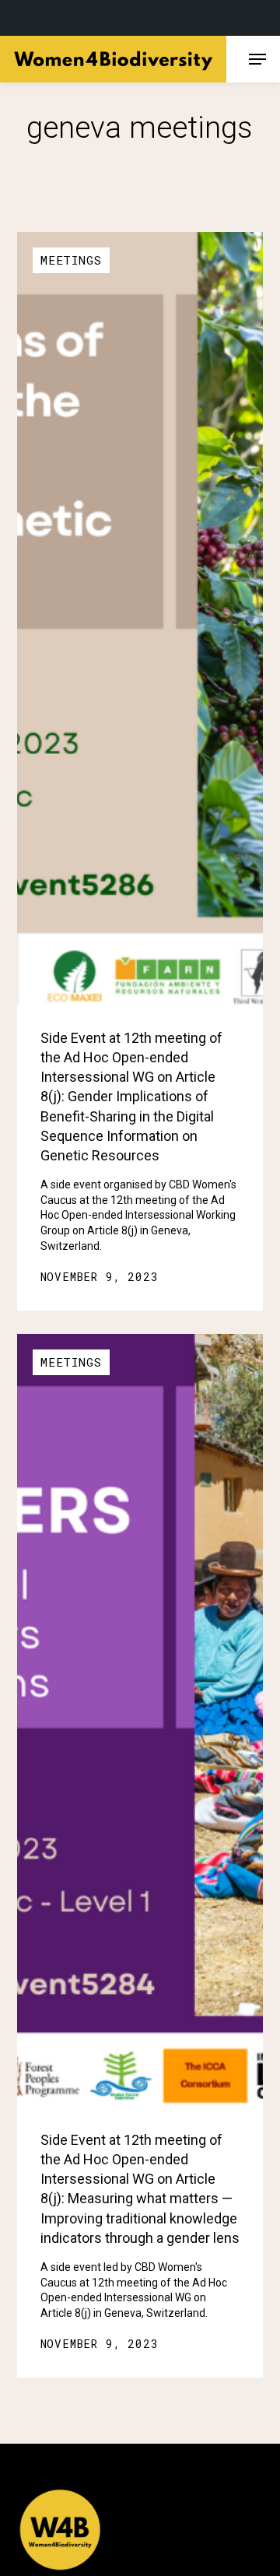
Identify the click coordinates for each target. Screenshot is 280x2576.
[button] (257, 59)
